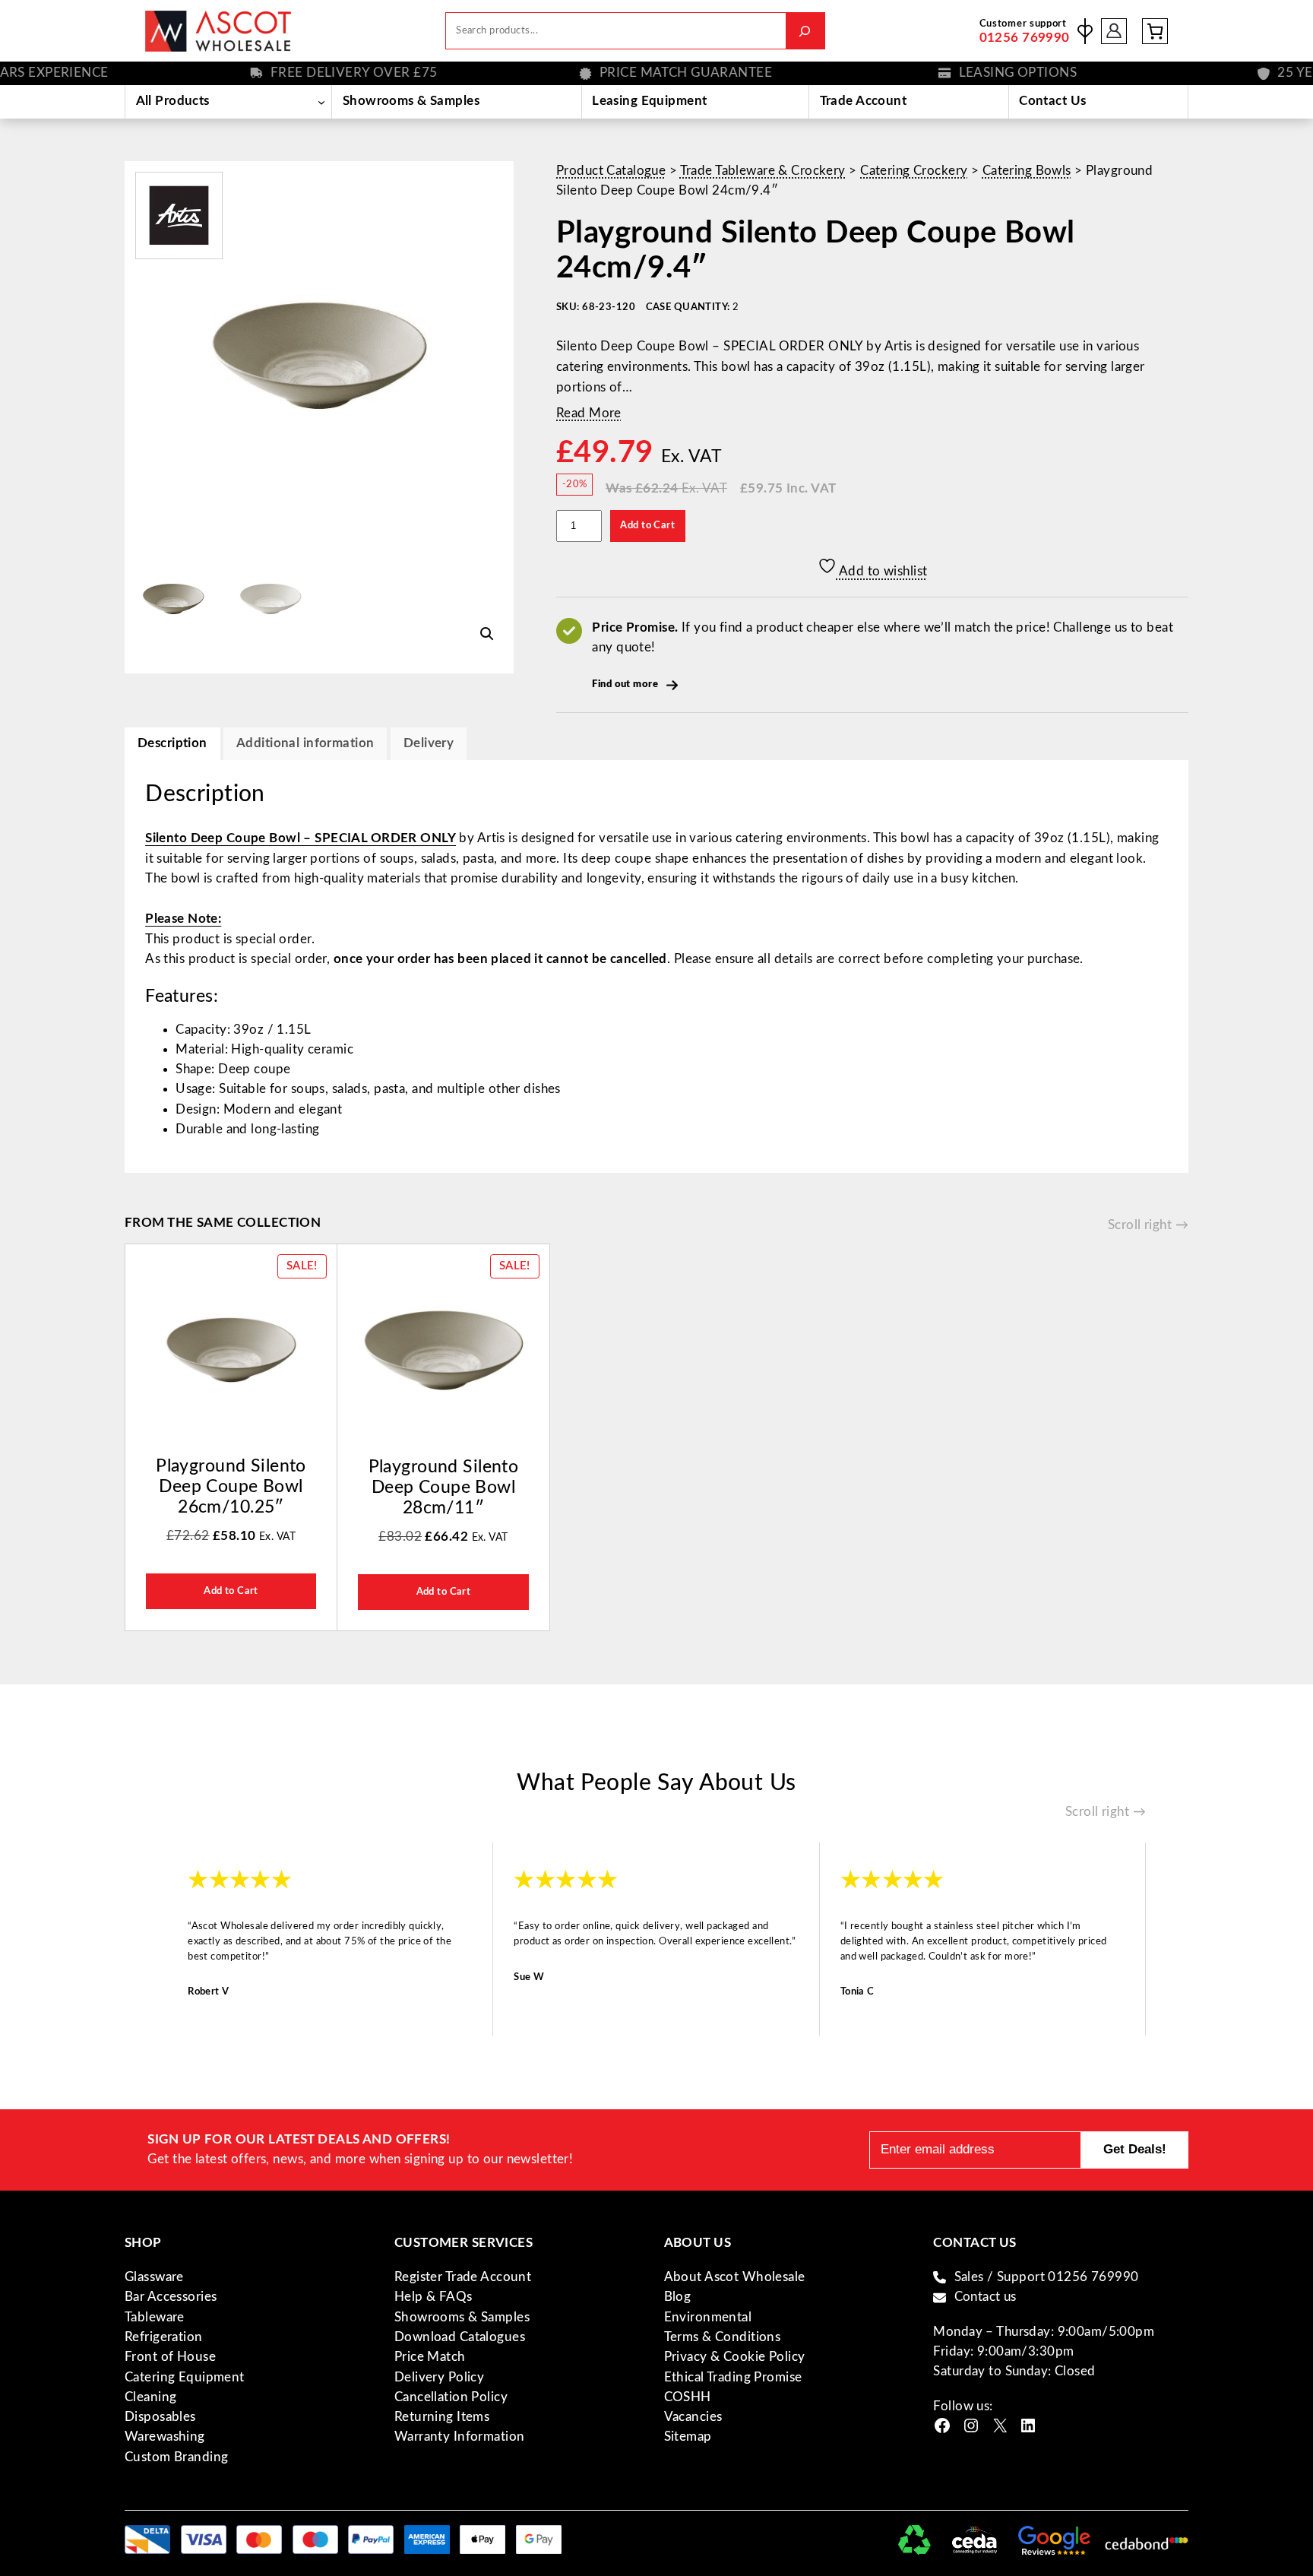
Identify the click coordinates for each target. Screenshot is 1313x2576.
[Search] (805, 31)
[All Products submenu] (321, 102)
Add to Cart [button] (231, 1591)
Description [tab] (172, 743)
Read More (589, 413)
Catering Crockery (914, 171)
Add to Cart (647, 525)
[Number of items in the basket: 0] (1155, 31)
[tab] (429, 744)
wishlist (1085, 31)
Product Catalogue (611, 171)
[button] (487, 634)
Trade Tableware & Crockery (763, 171)
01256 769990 (1025, 38)
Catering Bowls (1027, 171)
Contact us (986, 2297)
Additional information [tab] (305, 743)
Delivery (429, 743)
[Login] (1114, 31)
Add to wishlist (882, 571)
